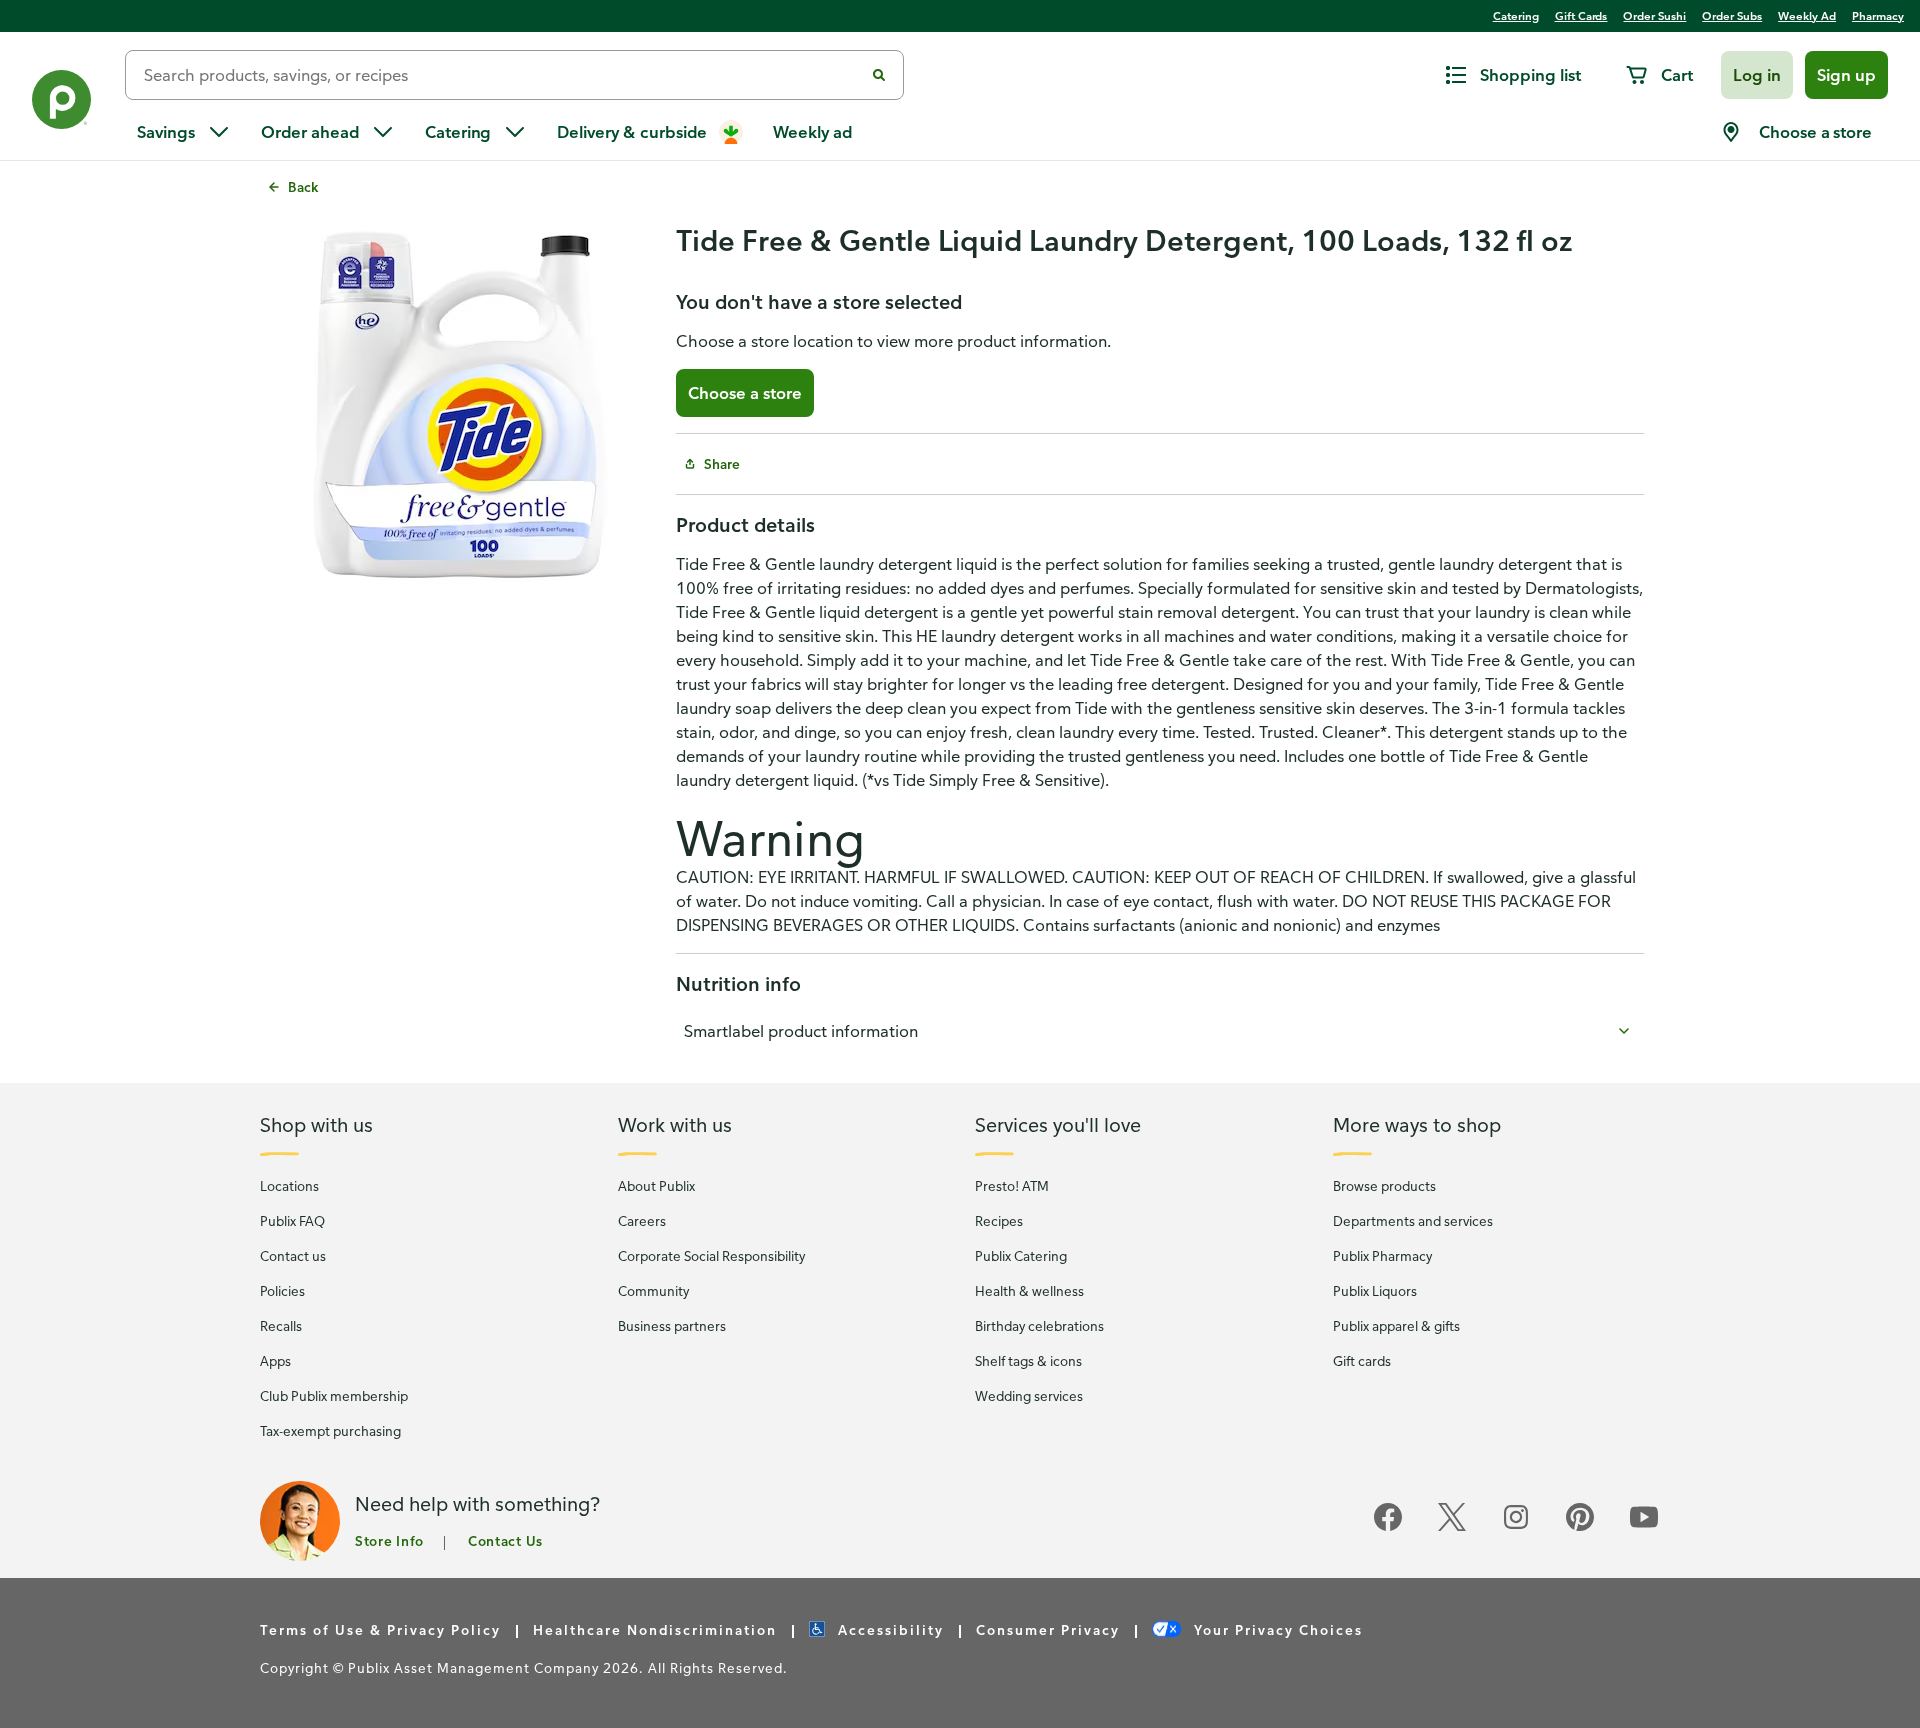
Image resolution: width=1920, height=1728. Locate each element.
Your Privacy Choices (1276, 1629)
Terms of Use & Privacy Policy (380, 1629)
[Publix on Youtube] (1644, 1527)
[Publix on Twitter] (1452, 1527)
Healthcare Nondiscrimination (655, 1629)
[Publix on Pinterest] (1580, 1527)
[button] (1757, 75)
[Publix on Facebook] (1388, 1527)
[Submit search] (879, 75)
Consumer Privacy (1048, 1629)
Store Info (389, 1540)
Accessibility (888, 1629)
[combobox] (502, 75)
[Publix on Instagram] (1516, 1527)
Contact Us (505, 1540)
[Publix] (62, 103)
